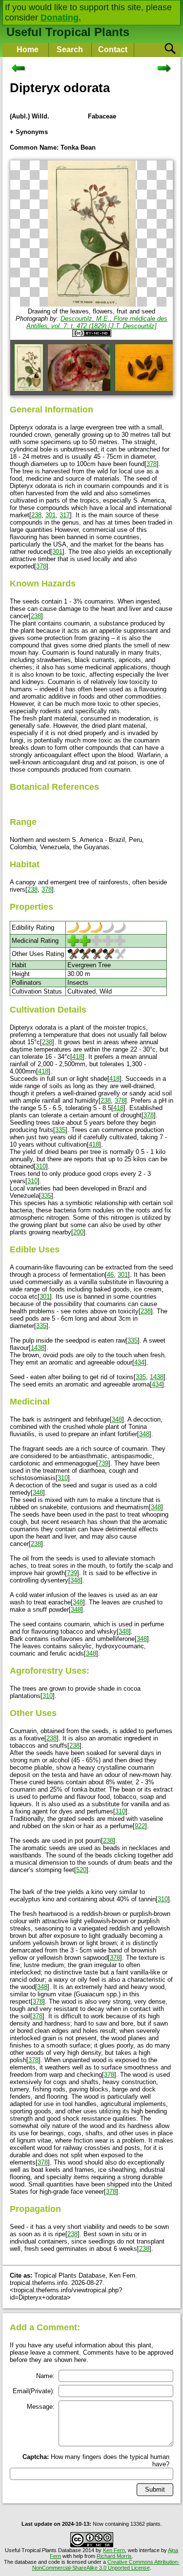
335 (60, 1130)
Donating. (61, 18)
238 (36, 515)
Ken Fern (114, 2550)
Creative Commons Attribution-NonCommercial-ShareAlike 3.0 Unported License (106, 2565)
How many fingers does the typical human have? (96, 2460)
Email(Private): (34, 2391)
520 (81, 1870)
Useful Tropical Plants (68, 32)
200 (78, 1232)
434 (139, 1362)
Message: (41, 2407)
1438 (38, 1348)
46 (110, 1275)
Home (28, 49)
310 (41, 1166)
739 (103, 1463)
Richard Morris (114, 2556)
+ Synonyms (29, 132)
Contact (113, 49)
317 (65, 515)
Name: (45, 2376)
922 (140, 1826)
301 (51, 515)
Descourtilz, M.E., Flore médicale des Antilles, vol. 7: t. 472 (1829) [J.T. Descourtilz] (97, 322)
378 (152, 464)
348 (117, 1419)
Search (70, 49)
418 (77, 1057)
